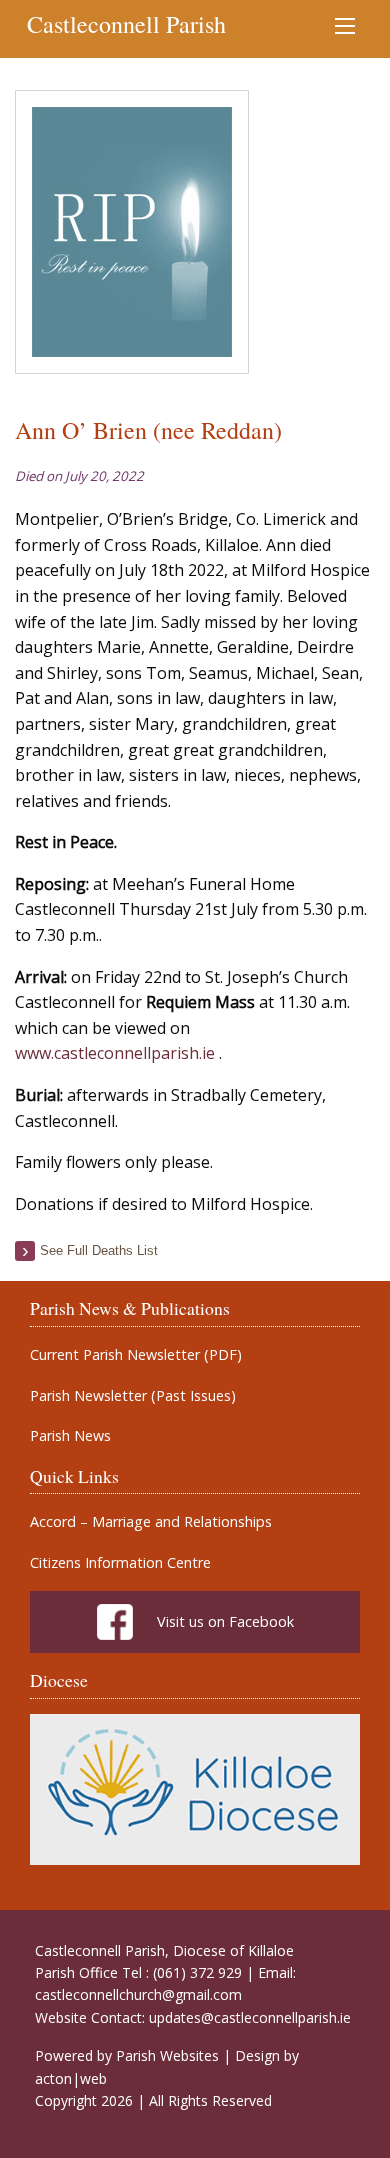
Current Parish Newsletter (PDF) (136, 1355)
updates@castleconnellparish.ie (250, 2017)
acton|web (71, 2078)
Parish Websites (167, 2055)
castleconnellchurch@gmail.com (138, 1994)
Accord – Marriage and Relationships (151, 1522)
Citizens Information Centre (120, 1563)
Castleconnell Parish (126, 24)
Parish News (70, 1436)
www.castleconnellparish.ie (115, 1053)
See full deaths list (99, 1250)
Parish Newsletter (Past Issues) (133, 1396)
